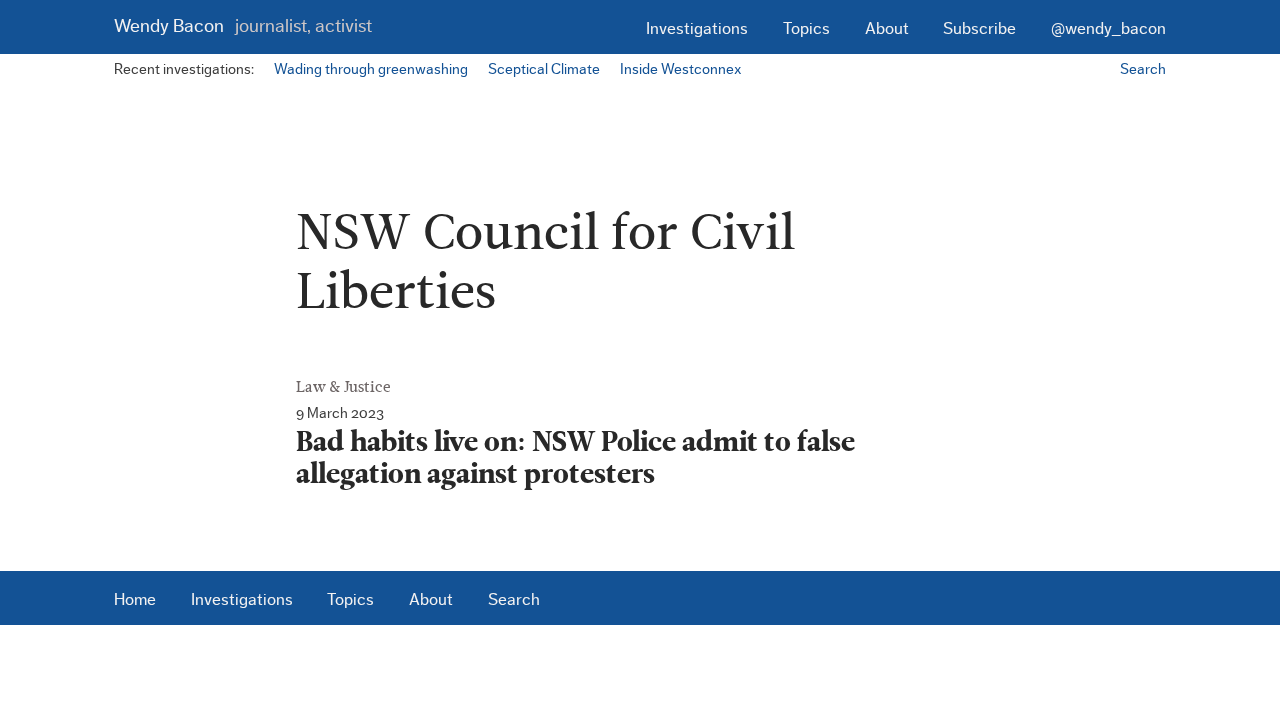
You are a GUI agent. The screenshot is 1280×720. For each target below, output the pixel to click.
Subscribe (979, 28)
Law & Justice (343, 387)
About (887, 28)
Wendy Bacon (243, 26)
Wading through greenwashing (371, 69)
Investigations (697, 28)
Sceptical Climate (544, 69)
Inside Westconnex (680, 69)
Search (1143, 69)
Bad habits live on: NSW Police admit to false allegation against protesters (575, 458)
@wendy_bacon (1108, 28)
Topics (806, 28)
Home (135, 599)
